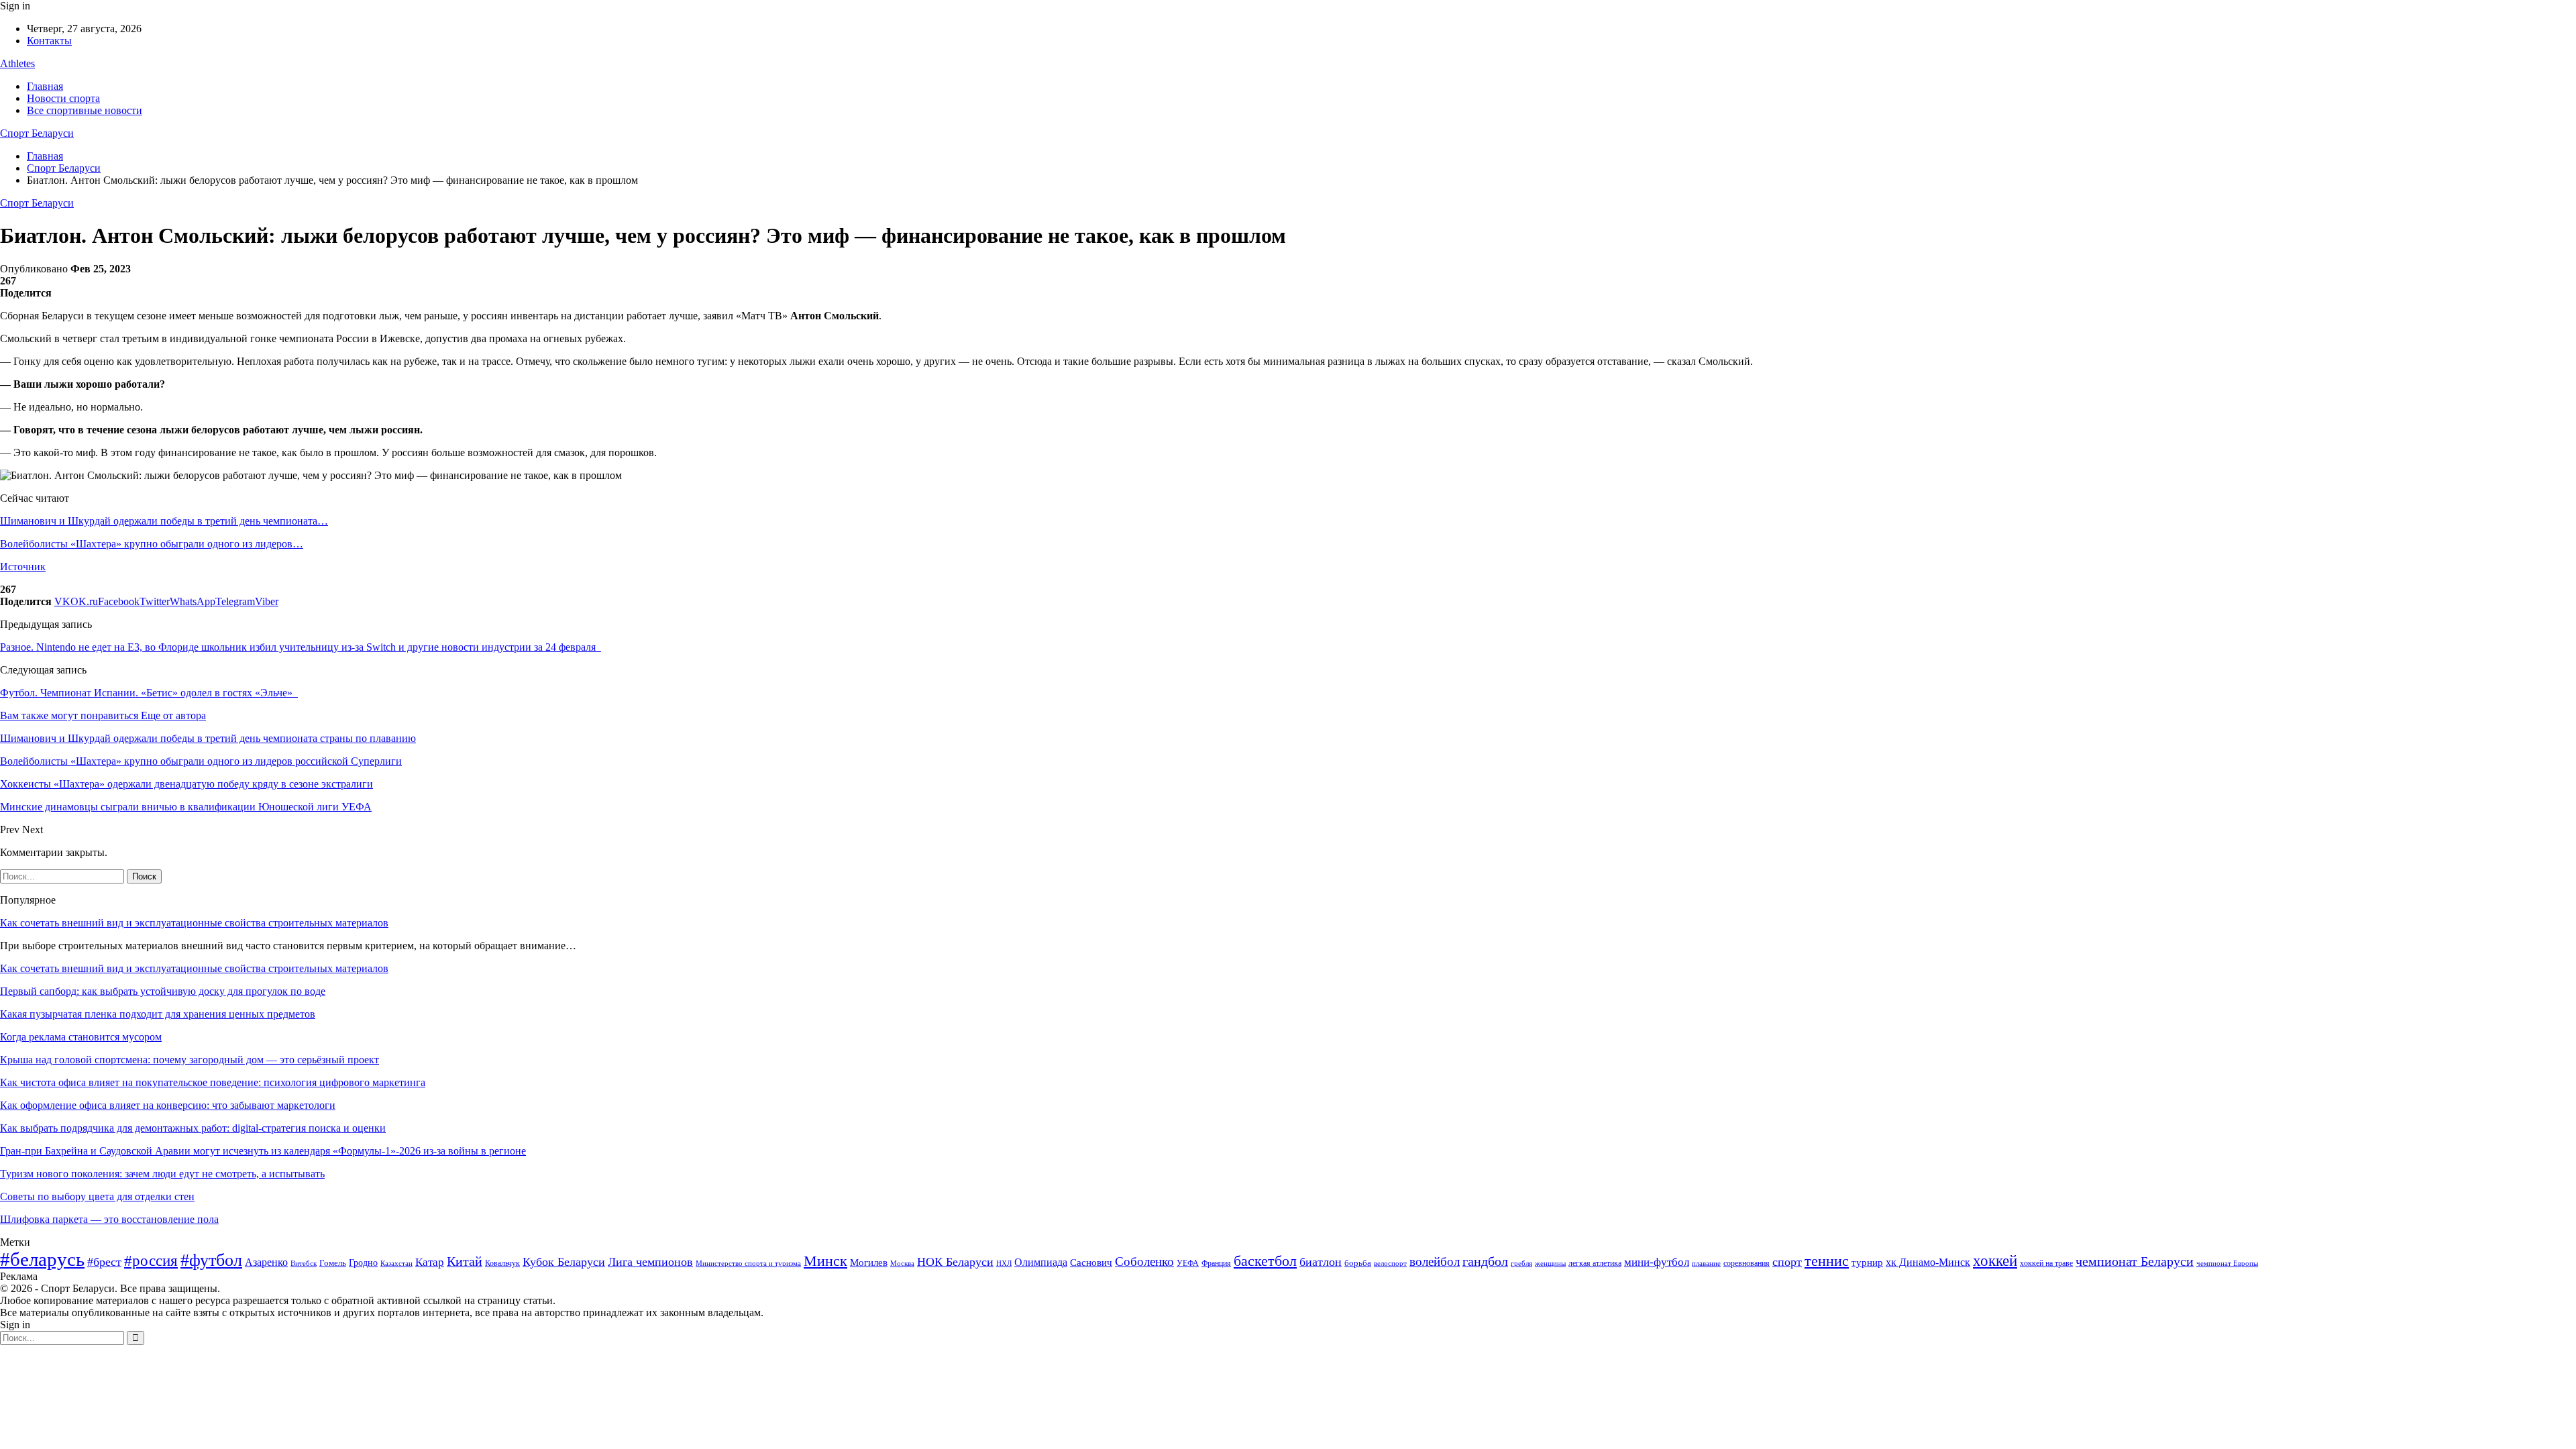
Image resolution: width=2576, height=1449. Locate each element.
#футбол (211, 1260)
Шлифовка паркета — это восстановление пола (109, 1219)
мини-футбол (1657, 1262)
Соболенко (1144, 1262)
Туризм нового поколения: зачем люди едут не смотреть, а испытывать (162, 1174)
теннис (1827, 1261)
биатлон (1321, 1262)
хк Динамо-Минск (1928, 1262)
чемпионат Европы (2227, 1263)
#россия (151, 1260)
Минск (825, 1261)
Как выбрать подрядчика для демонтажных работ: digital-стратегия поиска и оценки (193, 1128)
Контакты (49, 41)
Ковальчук (502, 1263)
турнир (1867, 1263)
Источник (23, 567)
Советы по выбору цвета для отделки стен (97, 1196)
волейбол (1435, 1262)
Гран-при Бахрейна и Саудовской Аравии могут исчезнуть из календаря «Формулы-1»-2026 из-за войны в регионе (263, 1151)
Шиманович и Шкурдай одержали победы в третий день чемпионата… (164, 521)
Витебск (304, 1264)
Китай (465, 1262)
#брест (104, 1262)
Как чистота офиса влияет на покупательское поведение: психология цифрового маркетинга (213, 1082)
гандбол (1485, 1261)
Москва (902, 1263)
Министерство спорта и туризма (748, 1264)
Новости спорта (63, 98)
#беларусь (42, 1259)
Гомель (333, 1263)
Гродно (363, 1263)
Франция (1216, 1263)
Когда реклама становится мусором (81, 1037)
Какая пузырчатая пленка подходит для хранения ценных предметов (158, 1014)
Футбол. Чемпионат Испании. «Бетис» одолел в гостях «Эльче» (149, 693)
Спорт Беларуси (37, 133)
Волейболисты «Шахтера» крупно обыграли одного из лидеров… (152, 544)
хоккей (1995, 1260)
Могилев (869, 1263)
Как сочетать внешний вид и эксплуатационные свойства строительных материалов (194, 923)
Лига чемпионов (650, 1262)
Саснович (1091, 1263)
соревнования (1747, 1263)
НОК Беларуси (955, 1262)
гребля (1521, 1263)
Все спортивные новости (85, 110)
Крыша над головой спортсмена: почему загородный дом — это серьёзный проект (190, 1060)
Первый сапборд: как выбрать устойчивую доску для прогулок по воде (163, 991)
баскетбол (1265, 1261)
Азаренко (266, 1262)
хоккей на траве (2046, 1263)
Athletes (17, 63)
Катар (430, 1262)
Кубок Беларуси (564, 1262)
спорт (1787, 1262)
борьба (1358, 1263)
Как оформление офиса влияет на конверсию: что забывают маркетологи (168, 1105)
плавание (1706, 1264)
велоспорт (1390, 1264)
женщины (1550, 1263)
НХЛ (1004, 1263)
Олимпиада (1041, 1262)
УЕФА (1188, 1263)
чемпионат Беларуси (2135, 1261)
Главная (45, 86)
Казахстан (396, 1263)
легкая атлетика (1595, 1263)
